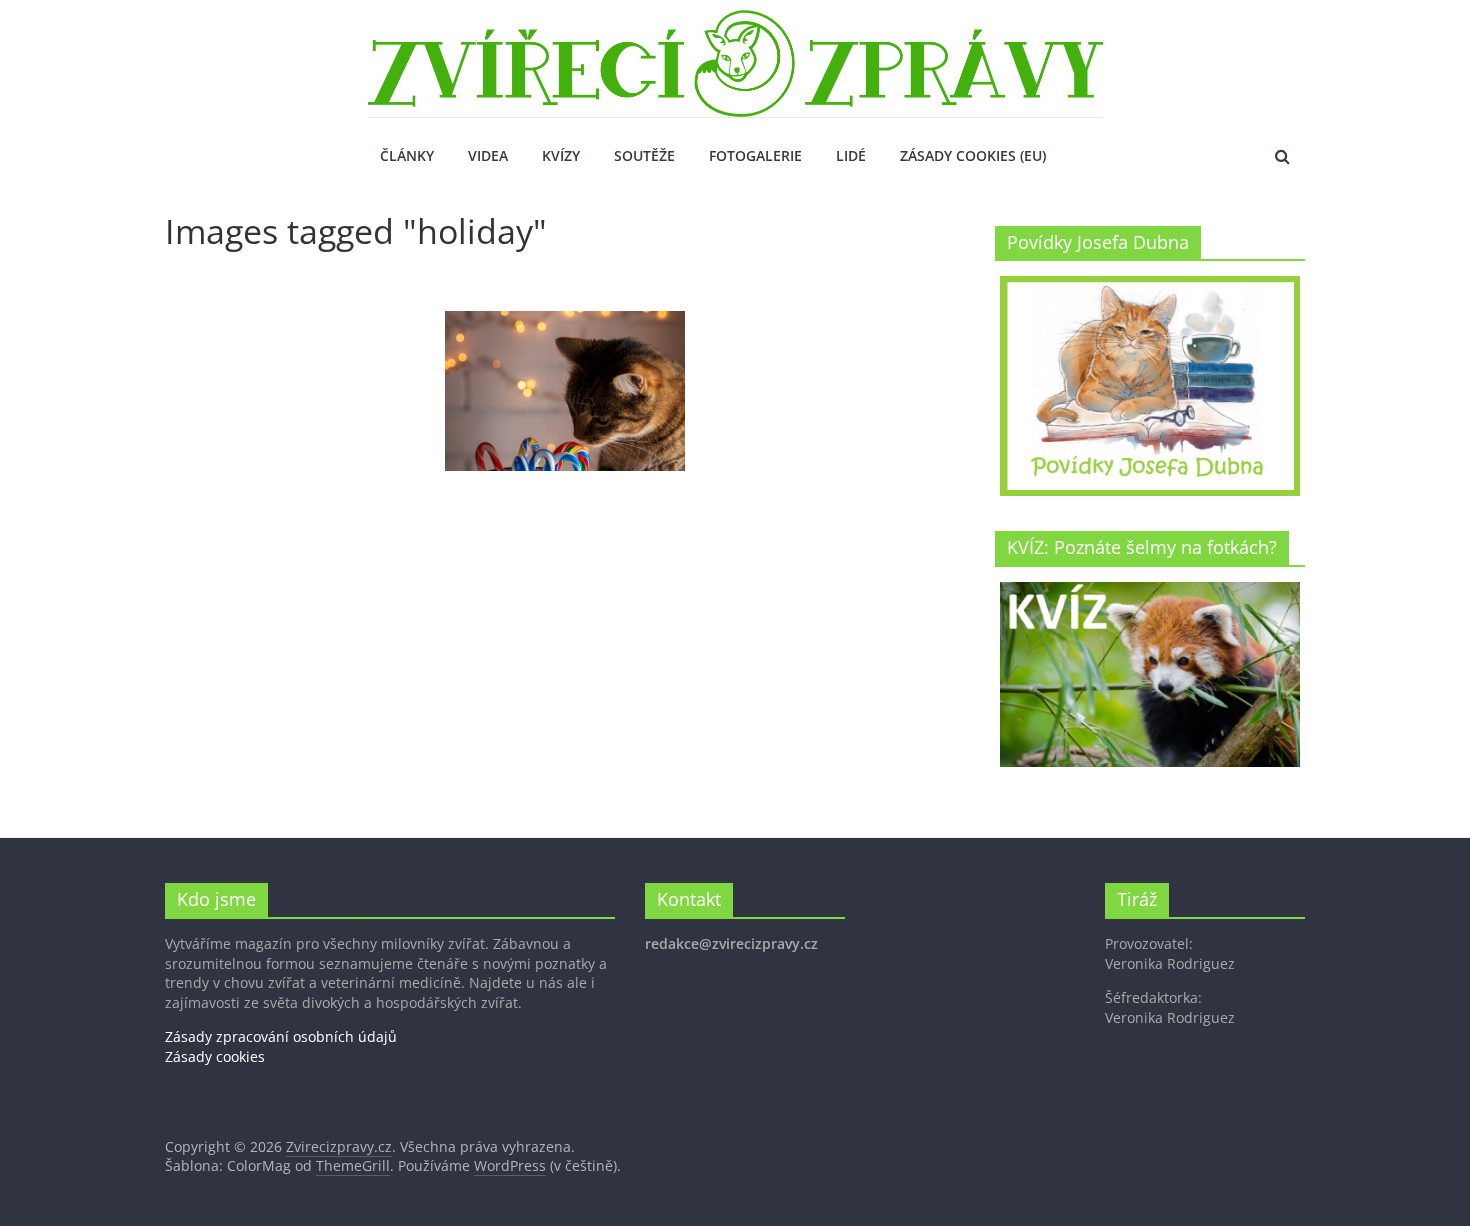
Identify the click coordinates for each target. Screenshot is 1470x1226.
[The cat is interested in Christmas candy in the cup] (565, 391)
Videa (488, 155)
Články (407, 155)
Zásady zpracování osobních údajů (281, 1036)
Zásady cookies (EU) (973, 155)
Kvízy (561, 155)
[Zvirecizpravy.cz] (735, 22)
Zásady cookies (215, 1056)
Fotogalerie (755, 155)
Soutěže (644, 155)
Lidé (851, 155)
